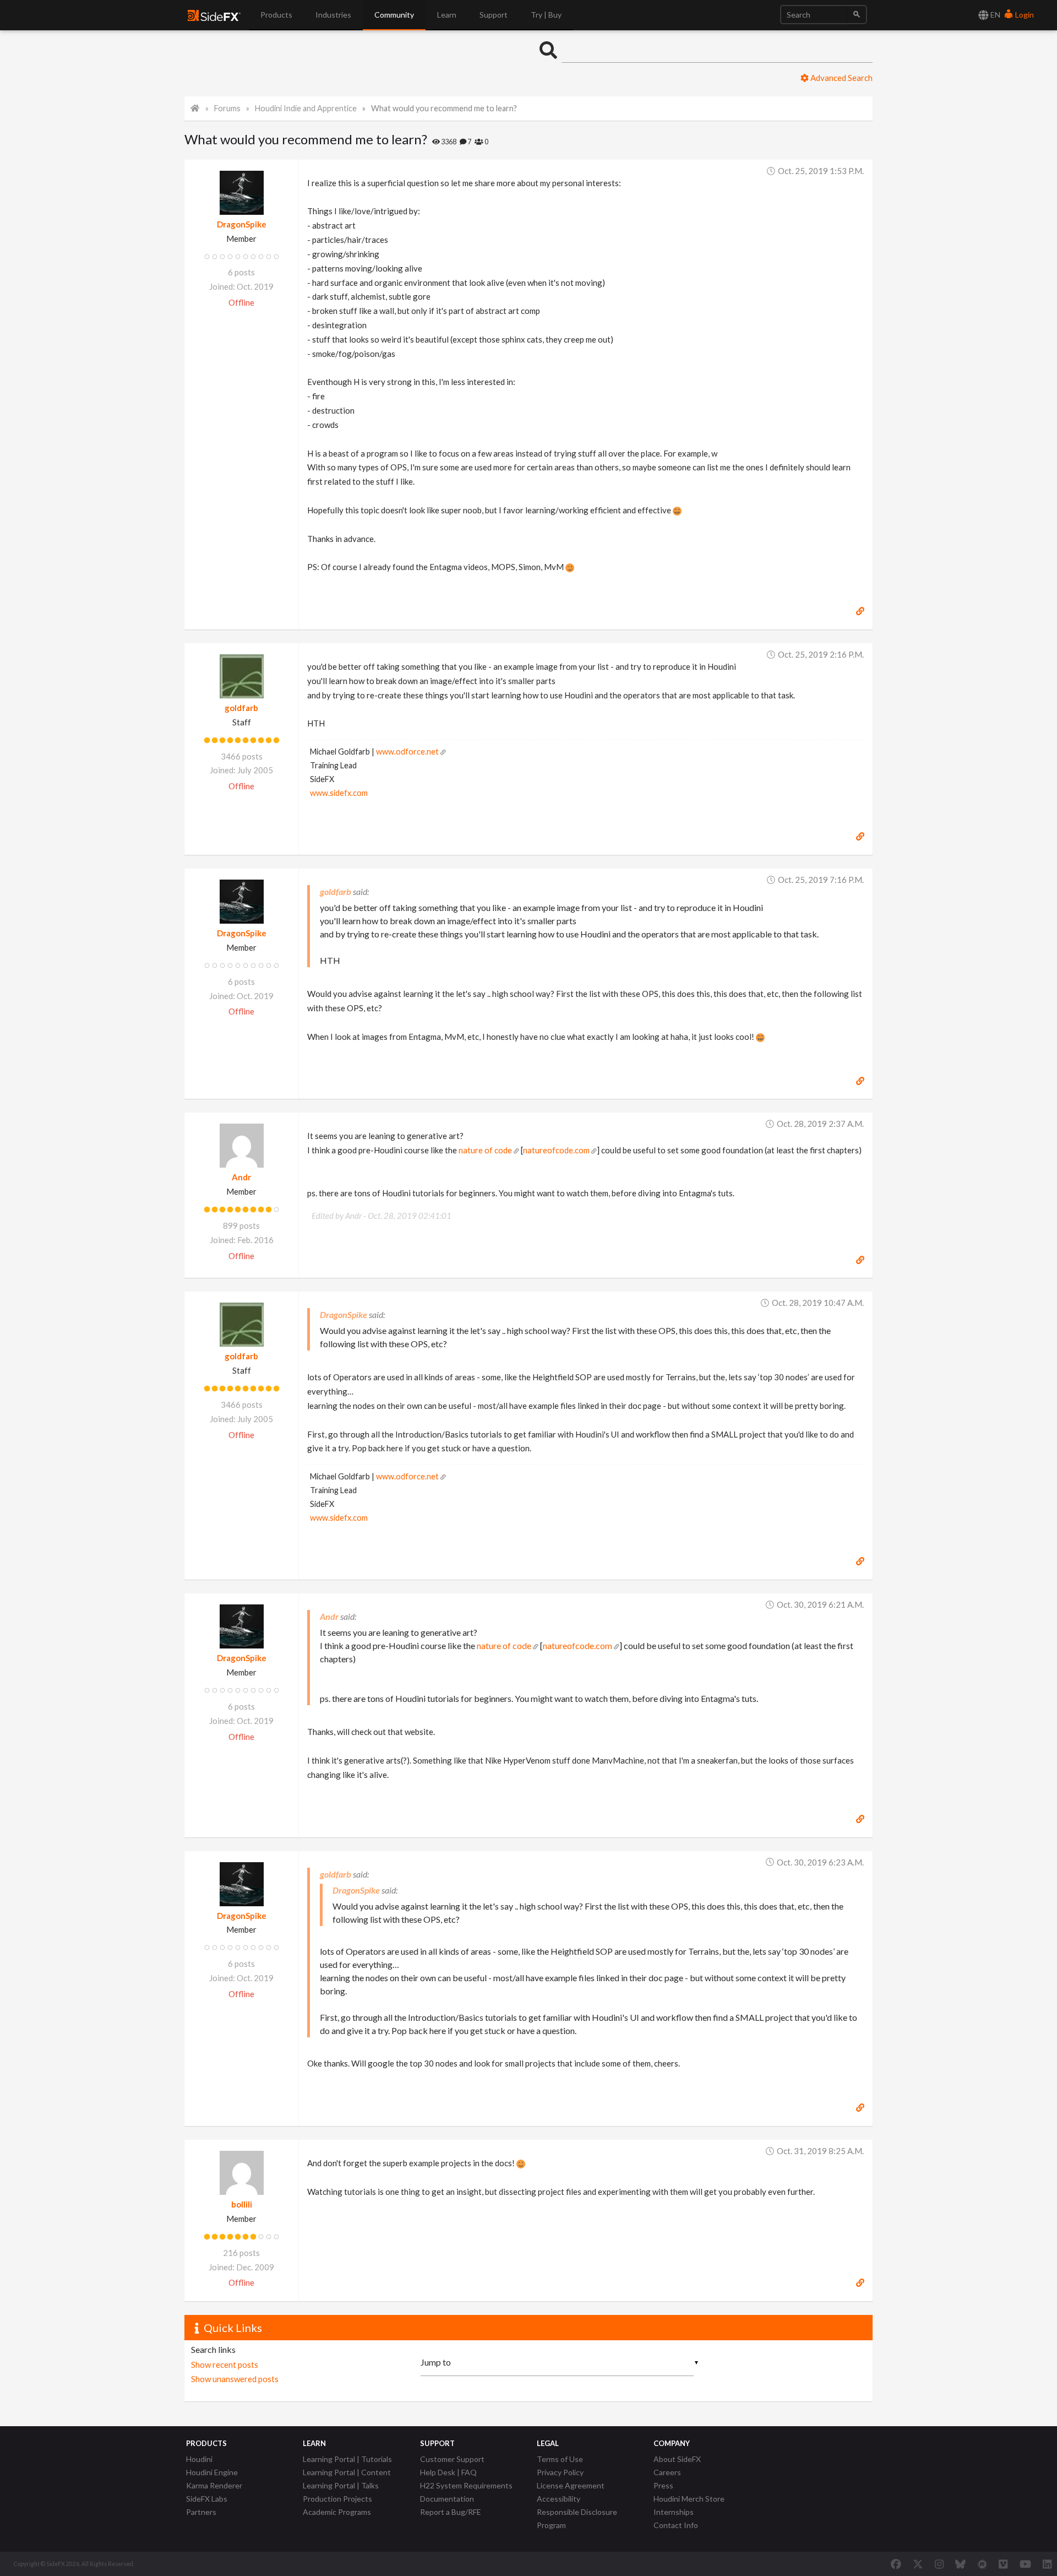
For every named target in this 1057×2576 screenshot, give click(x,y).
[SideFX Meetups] (982, 2564)
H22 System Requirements (466, 2485)
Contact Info (676, 2525)
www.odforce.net (407, 752)
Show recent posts (225, 2365)
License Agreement (571, 2485)
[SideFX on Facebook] (896, 2564)
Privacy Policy (560, 2472)
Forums (227, 108)
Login (1024, 15)
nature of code (485, 1150)
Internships (674, 2512)
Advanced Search (841, 78)
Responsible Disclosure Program (577, 2518)
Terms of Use (560, 2459)
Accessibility (559, 2499)
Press (663, 2485)
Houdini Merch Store (689, 2499)
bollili (242, 2204)
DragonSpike (242, 224)
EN (995, 15)
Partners (201, 2512)
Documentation (447, 2499)
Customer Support (452, 2459)
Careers (667, 2472)
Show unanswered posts (235, 2379)
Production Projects (337, 2499)
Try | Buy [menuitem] (546, 15)
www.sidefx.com (339, 793)
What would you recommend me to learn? (444, 108)
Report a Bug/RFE (451, 2512)
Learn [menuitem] (447, 15)
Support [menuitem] (494, 15)
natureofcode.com (556, 1150)
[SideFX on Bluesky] (960, 2564)
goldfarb (241, 708)
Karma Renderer (214, 2485)
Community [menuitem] (394, 15)
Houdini (199, 2459)
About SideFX (677, 2459)
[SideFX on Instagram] (939, 2564)
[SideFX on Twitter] (918, 2564)
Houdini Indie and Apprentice (306, 108)
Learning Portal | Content (347, 2472)
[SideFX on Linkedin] (1047, 2564)
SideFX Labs (207, 2499)
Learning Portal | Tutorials (347, 2459)
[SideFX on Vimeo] (1003, 2564)
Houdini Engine (212, 2472)
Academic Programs (337, 2512)
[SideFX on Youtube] (1025, 2564)
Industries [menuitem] (333, 15)
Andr (241, 1177)
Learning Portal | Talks (341, 2485)
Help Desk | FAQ (448, 2472)
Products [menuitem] (276, 15)
